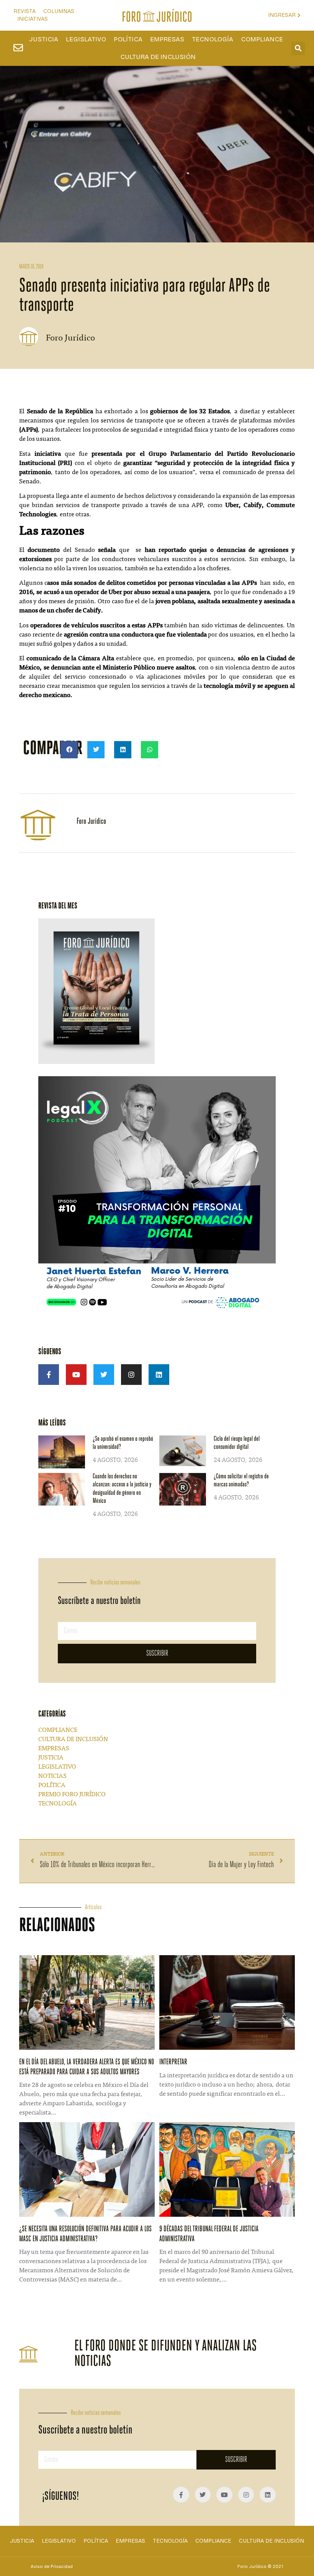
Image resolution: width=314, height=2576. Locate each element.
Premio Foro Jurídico (72, 1795)
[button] (298, 48)
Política (128, 39)
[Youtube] (76, 1375)
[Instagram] (131, 1375)
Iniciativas (33, 19)
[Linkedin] (159, 1375)
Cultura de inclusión (158, 57)
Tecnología (213, 39)
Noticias (52, 1776)
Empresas (167, 39)
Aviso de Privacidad (52, 2566)
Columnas (59, 11)
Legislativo (86, 39)
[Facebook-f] (49, 1375)
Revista (25, 11)
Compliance (262, 39)
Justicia (44, 39)
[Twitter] (104, 1375)
